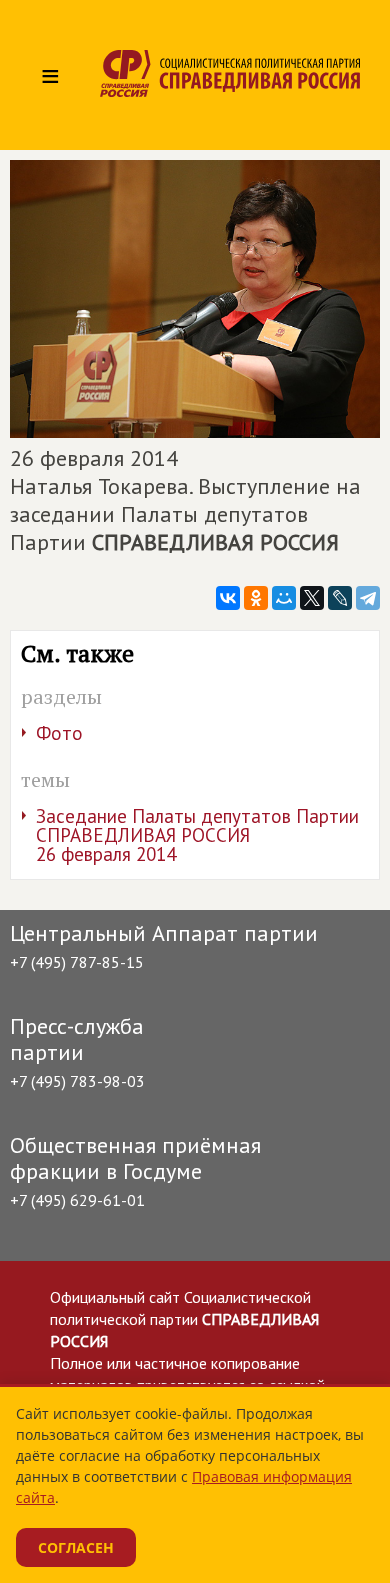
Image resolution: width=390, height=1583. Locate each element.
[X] (312, 598)
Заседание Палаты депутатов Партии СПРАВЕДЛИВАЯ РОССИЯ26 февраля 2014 (197, 835)
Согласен (76, 1547)
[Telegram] (368, 598)
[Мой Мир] (284, 598)
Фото (59, 733)
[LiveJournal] (340, 598)
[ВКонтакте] (228, 598)
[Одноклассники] (256, 598)
